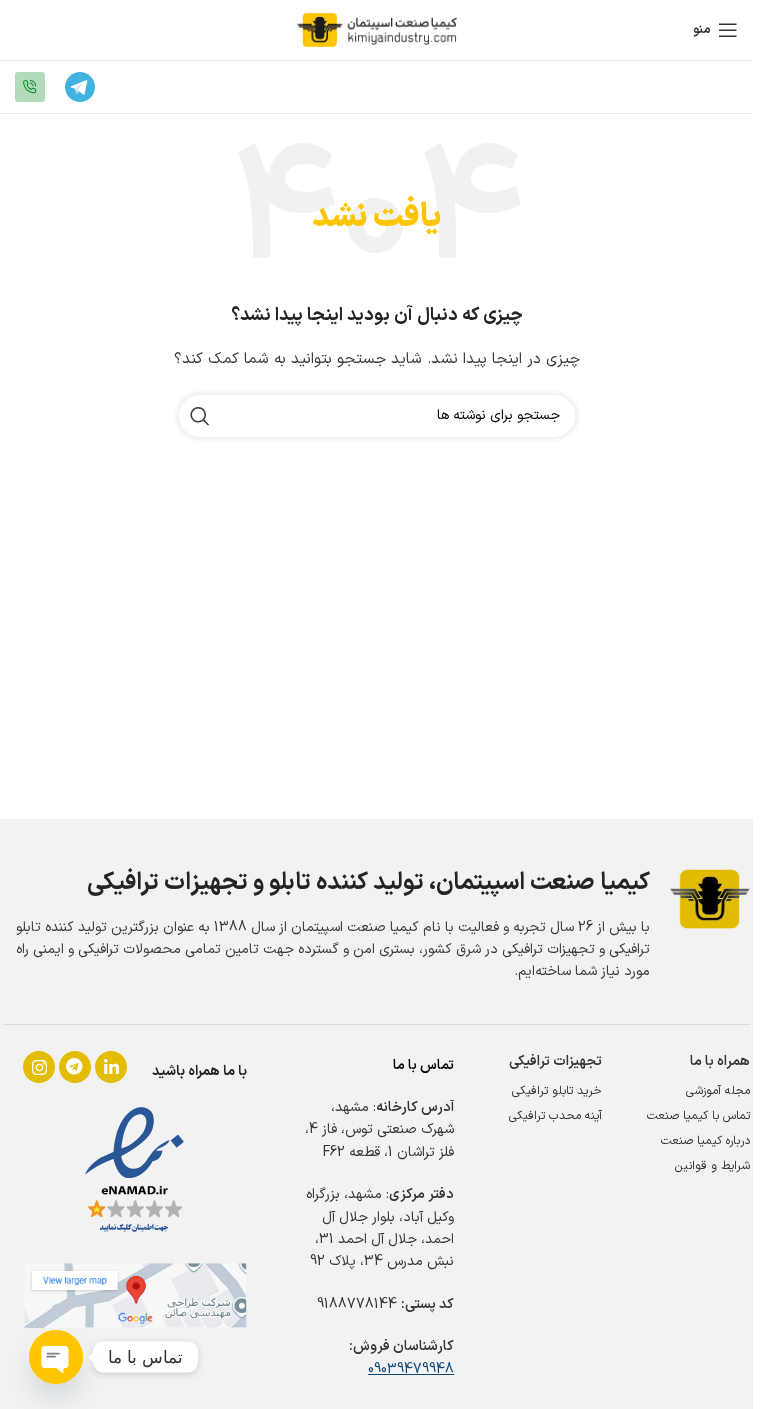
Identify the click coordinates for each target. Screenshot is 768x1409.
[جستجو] (200, 416)
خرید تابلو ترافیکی (557, 1091)
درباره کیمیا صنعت (705, 1141)
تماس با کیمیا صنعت (698, 1116)
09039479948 (411, 1369)
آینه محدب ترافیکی (555, 1116)
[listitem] (39, 1067)
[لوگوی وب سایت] (377, 29)
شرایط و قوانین (712, 1166)
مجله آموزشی (718, 1091)
